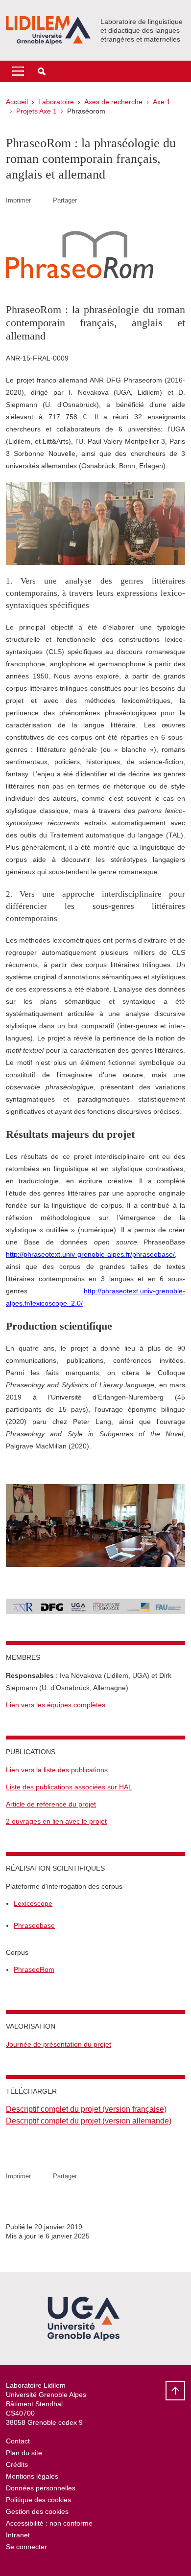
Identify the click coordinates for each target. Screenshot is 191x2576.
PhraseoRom (34, 1969)
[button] (42, 71)
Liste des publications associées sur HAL (69, 1787)
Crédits (17, 2464)
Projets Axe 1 (36, 111)
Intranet (18, 2535)
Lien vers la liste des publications (57, 1770)
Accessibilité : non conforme (49, 2523)
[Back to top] (175, 2391)
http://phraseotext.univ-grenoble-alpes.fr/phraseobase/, (91, 1254)
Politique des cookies (38, 2500)
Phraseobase (34, 1925)
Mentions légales (32, 2476)
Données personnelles (41, 2488)
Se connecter (26, 2547)
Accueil (17, 102)
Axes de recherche (113, 102)
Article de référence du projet (51, 1804)
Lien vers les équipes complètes (56, 1705)
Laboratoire (56, 102)
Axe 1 (162, 102)
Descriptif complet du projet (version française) (86, 2109)
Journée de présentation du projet (59, 2044)
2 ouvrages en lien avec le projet (56, 1821)
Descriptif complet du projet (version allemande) (89, 2121)
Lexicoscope (33, 1903)
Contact (18, 2441)
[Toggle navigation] (18, 71)
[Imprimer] (42, 200)
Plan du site (24, 2453)
